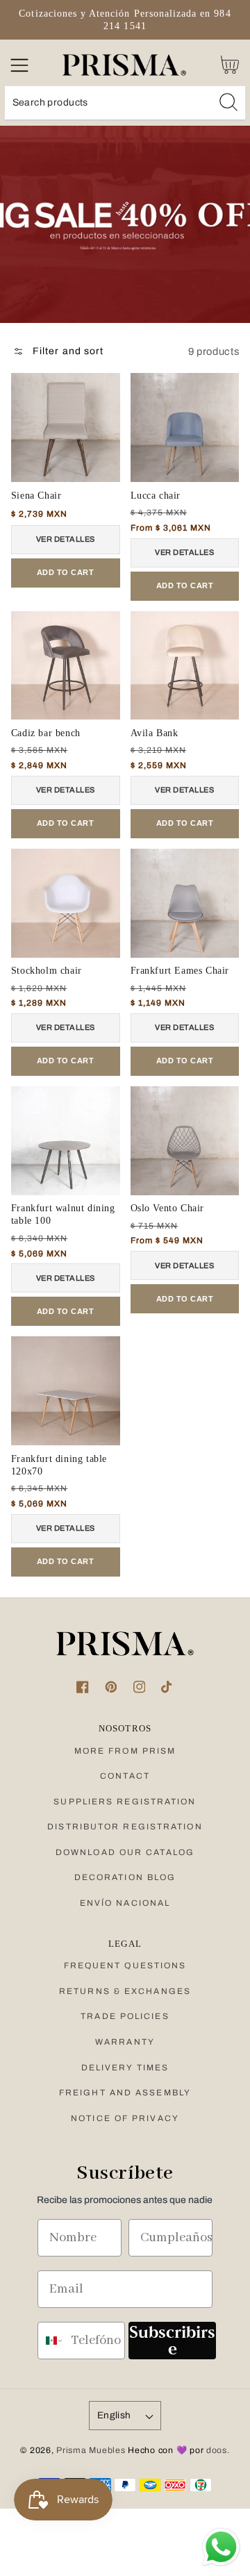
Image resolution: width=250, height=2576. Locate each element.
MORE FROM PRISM (125, 1751)
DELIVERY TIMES (125, 2068)
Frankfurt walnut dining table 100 (63, 1214)
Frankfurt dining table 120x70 (59, 1465)
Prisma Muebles (91, 2450)
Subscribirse (172, 2340)
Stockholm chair (47, 971)
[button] (19, 65)
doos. (218, 2450)
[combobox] (125, 103)
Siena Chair (36, 496)
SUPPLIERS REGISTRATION (125, 1802)
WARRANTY (125, 2042)
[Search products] (228, 102)
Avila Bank (155, 733)
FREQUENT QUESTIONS (125, 1966)
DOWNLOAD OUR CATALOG (125, 1852)
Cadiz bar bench (46, 733)
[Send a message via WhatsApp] (221, 2547)
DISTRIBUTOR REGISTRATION (125, 1827)
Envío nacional (125, 1903)
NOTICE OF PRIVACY (125, 2118)
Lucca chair (156, 496)
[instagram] (139, 1687)
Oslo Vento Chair (168, 1208)
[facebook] (82, 1687)
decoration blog (125, 1877)
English (114, 2415)
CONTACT (125, 1776)
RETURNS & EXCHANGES (125, 1991)
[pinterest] (111, 1687)
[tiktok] (168, 1687)
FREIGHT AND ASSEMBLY (125, 2093)
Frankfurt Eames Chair (180, 971)
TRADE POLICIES (125, 2016)
